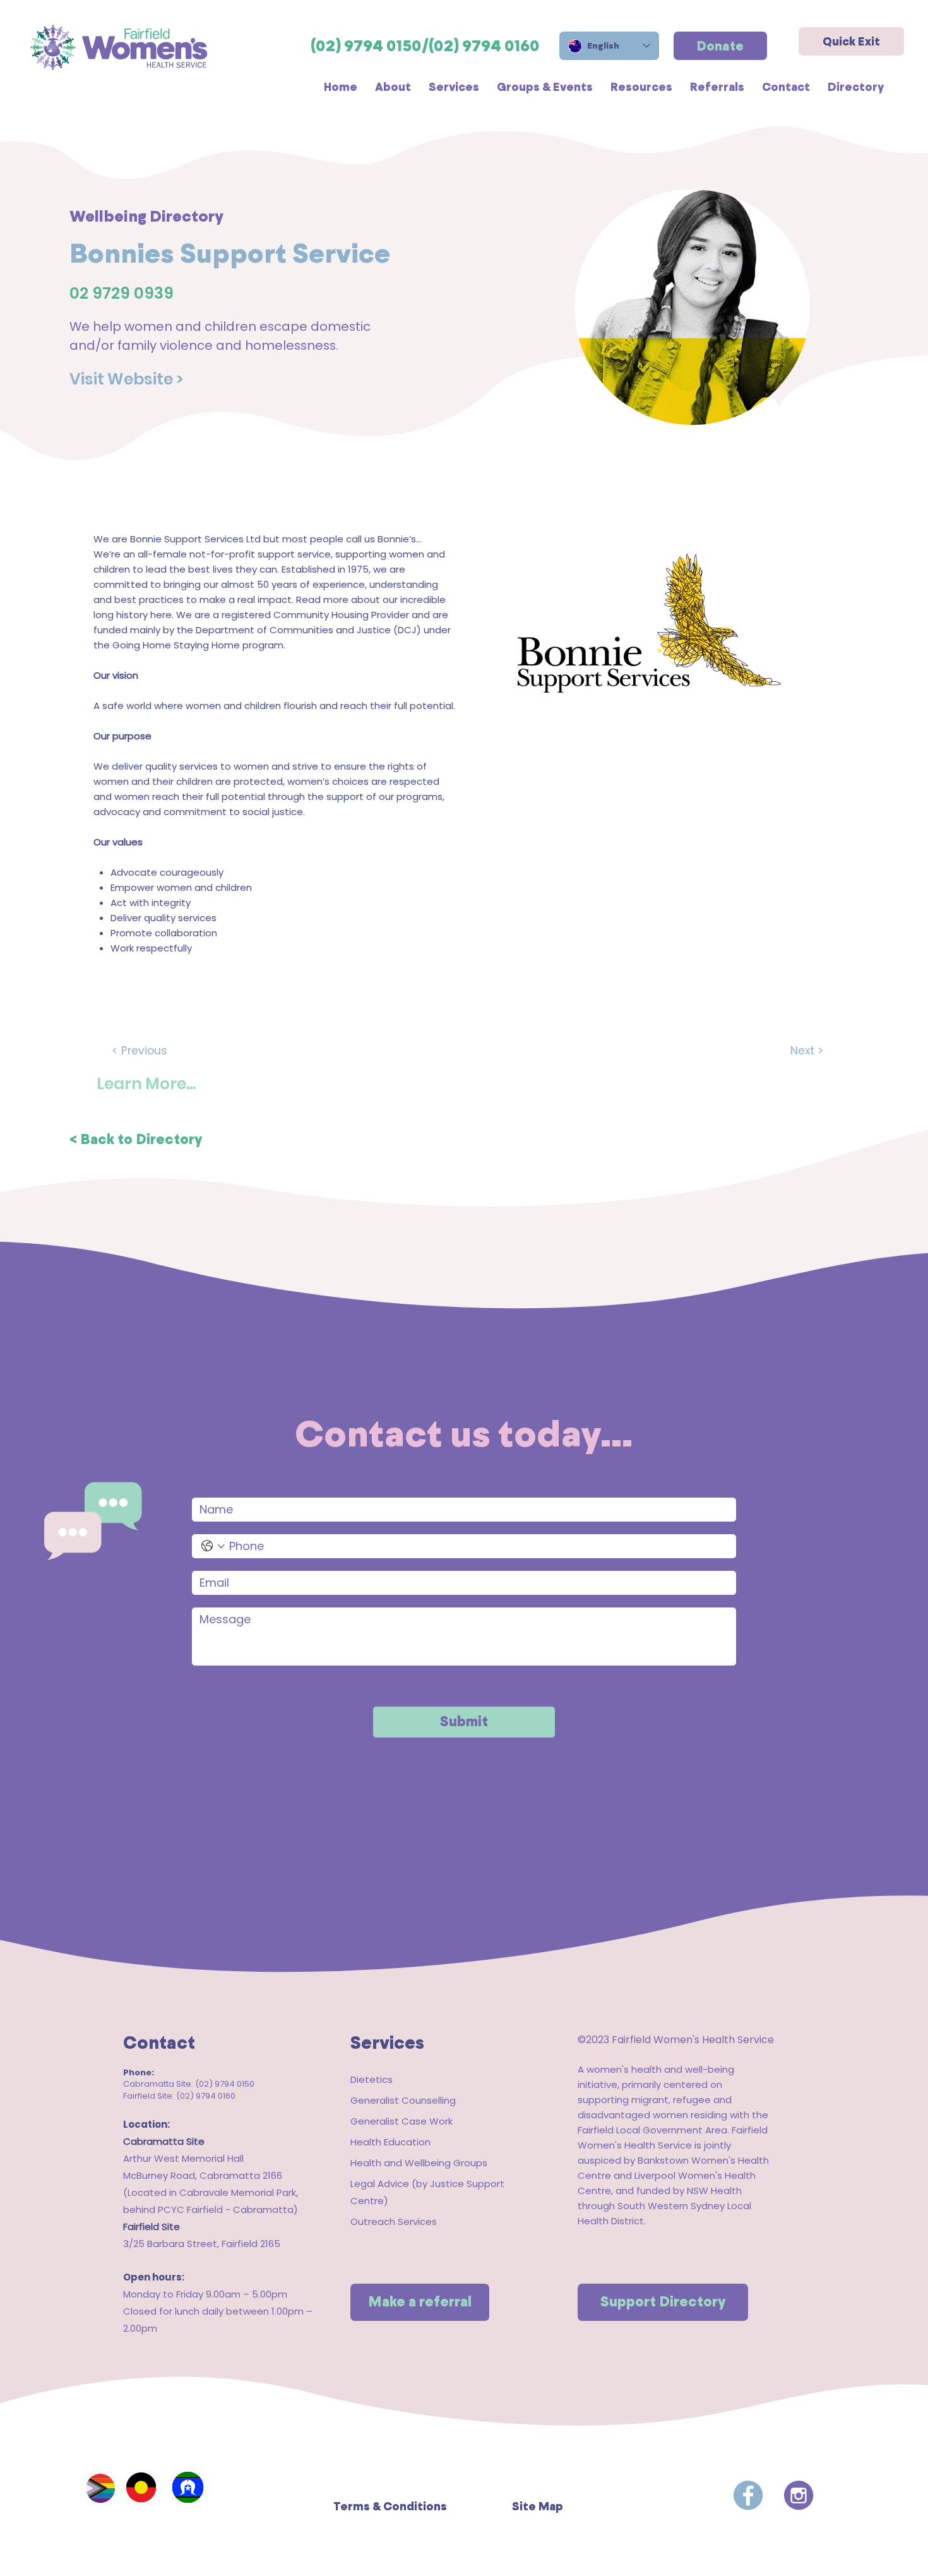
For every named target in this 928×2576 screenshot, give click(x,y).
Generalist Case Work (402, 2121)
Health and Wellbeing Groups (419, 2163)
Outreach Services (394, 2221)
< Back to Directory (136, 1139)
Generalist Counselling (403, 2100)
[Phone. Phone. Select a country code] (213, 1546)
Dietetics (372, 2079)
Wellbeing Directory (146, 216)
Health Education (390, 2142)
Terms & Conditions (390, 2506)
